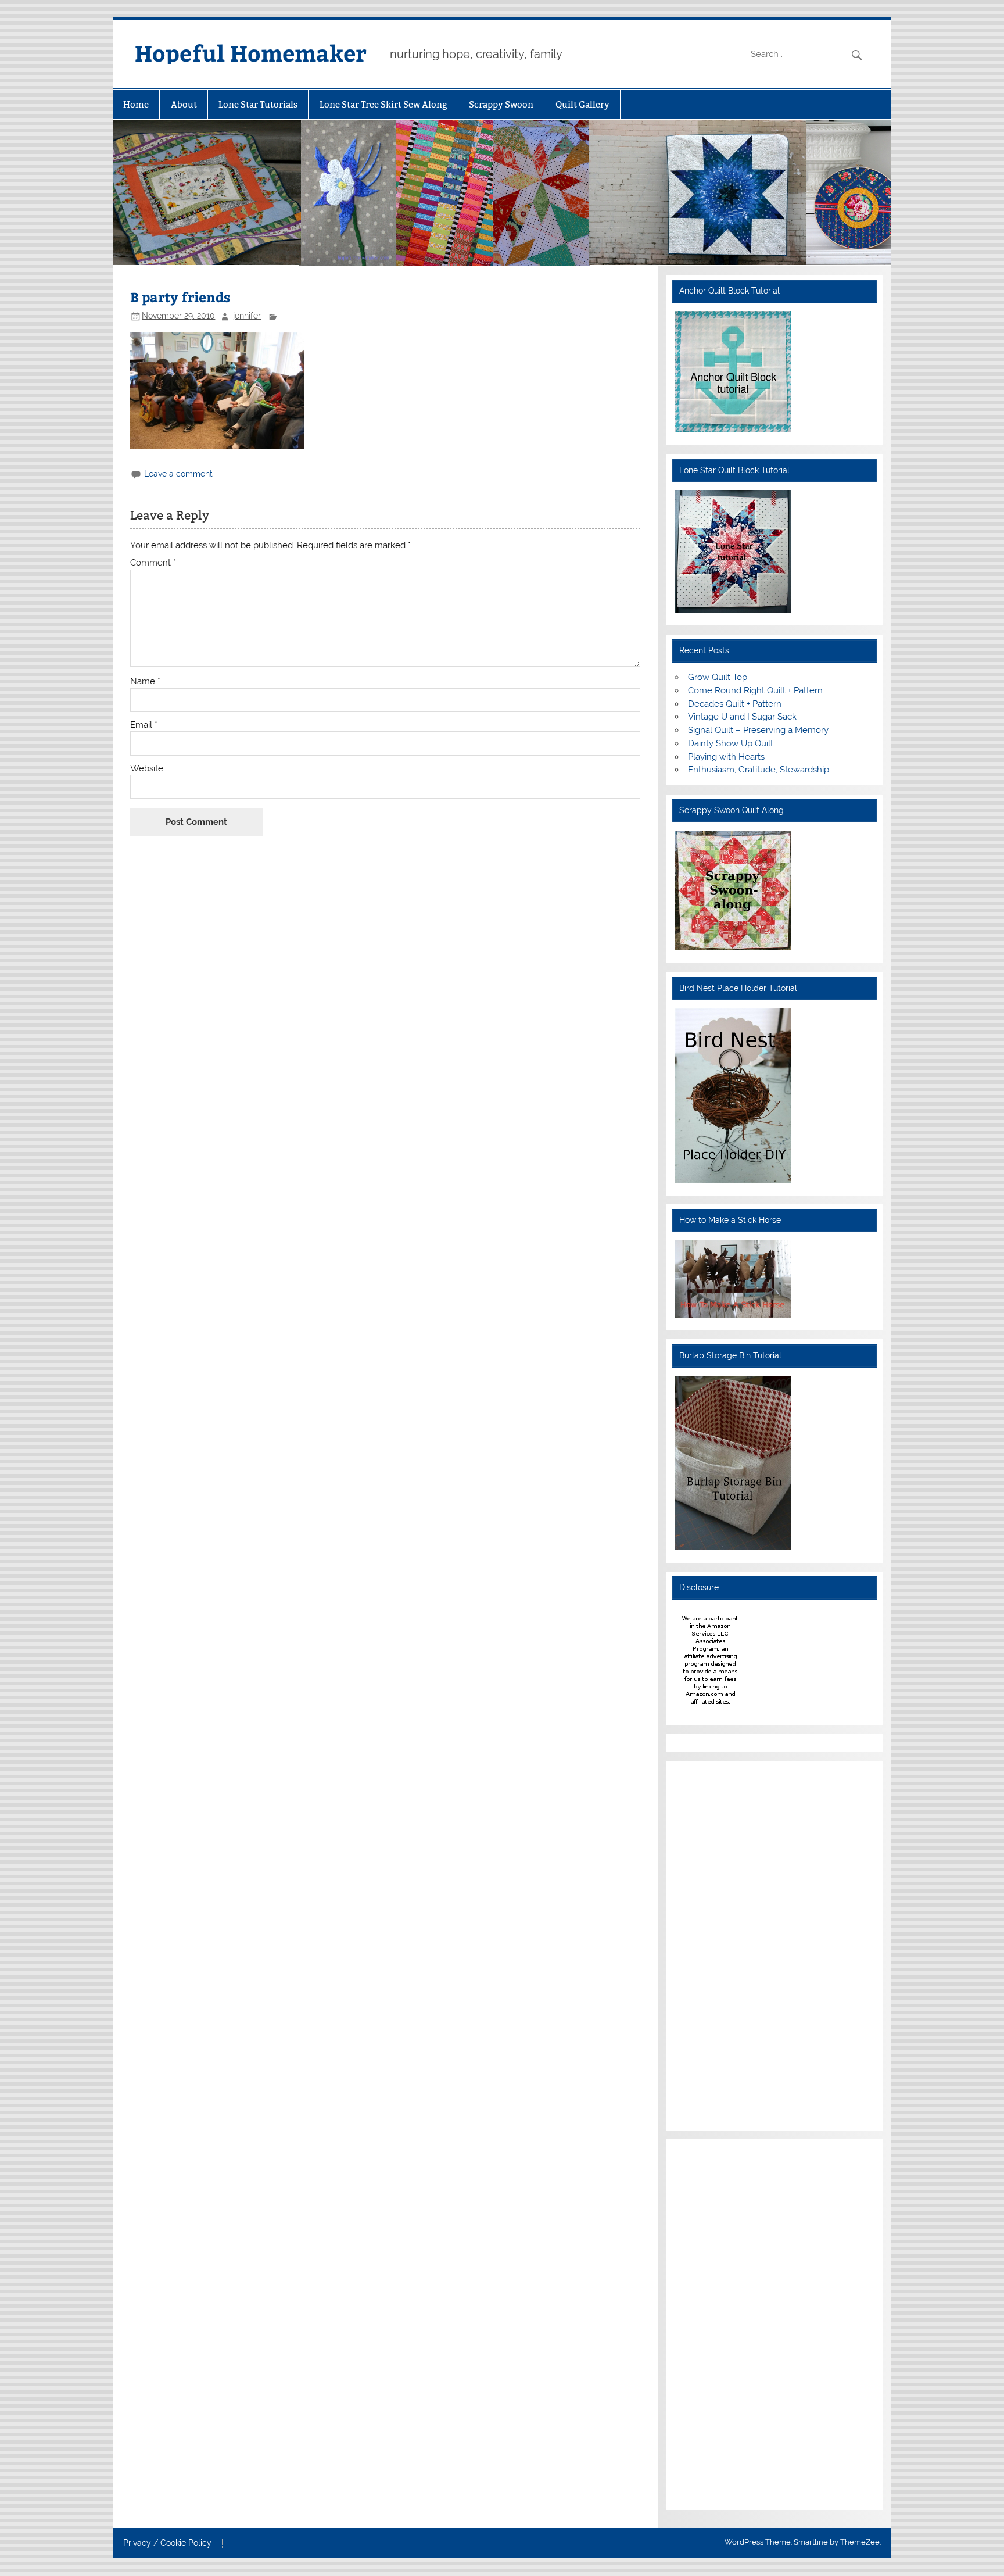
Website (147, 769)
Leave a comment (178, 474)
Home (136, 104)
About (184, 104)
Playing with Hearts (726, 757)
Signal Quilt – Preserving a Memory (758, 730)
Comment (153, 563)
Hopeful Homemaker (251, 53)
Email (144, 725)
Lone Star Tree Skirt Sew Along (383, 104)
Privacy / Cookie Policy (167, 2543)
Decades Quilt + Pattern (735, 704)
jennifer (247, 316)
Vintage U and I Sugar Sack (742, 717)
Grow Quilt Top (718, 677)
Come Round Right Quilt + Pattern (755, 690)
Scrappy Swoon (501, 104)
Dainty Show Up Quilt (731, 743)
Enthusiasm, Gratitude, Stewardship (759, 770)
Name (145, 681)
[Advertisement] (710, 1944)
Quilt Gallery (582, 104)
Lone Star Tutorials (258, 104)
